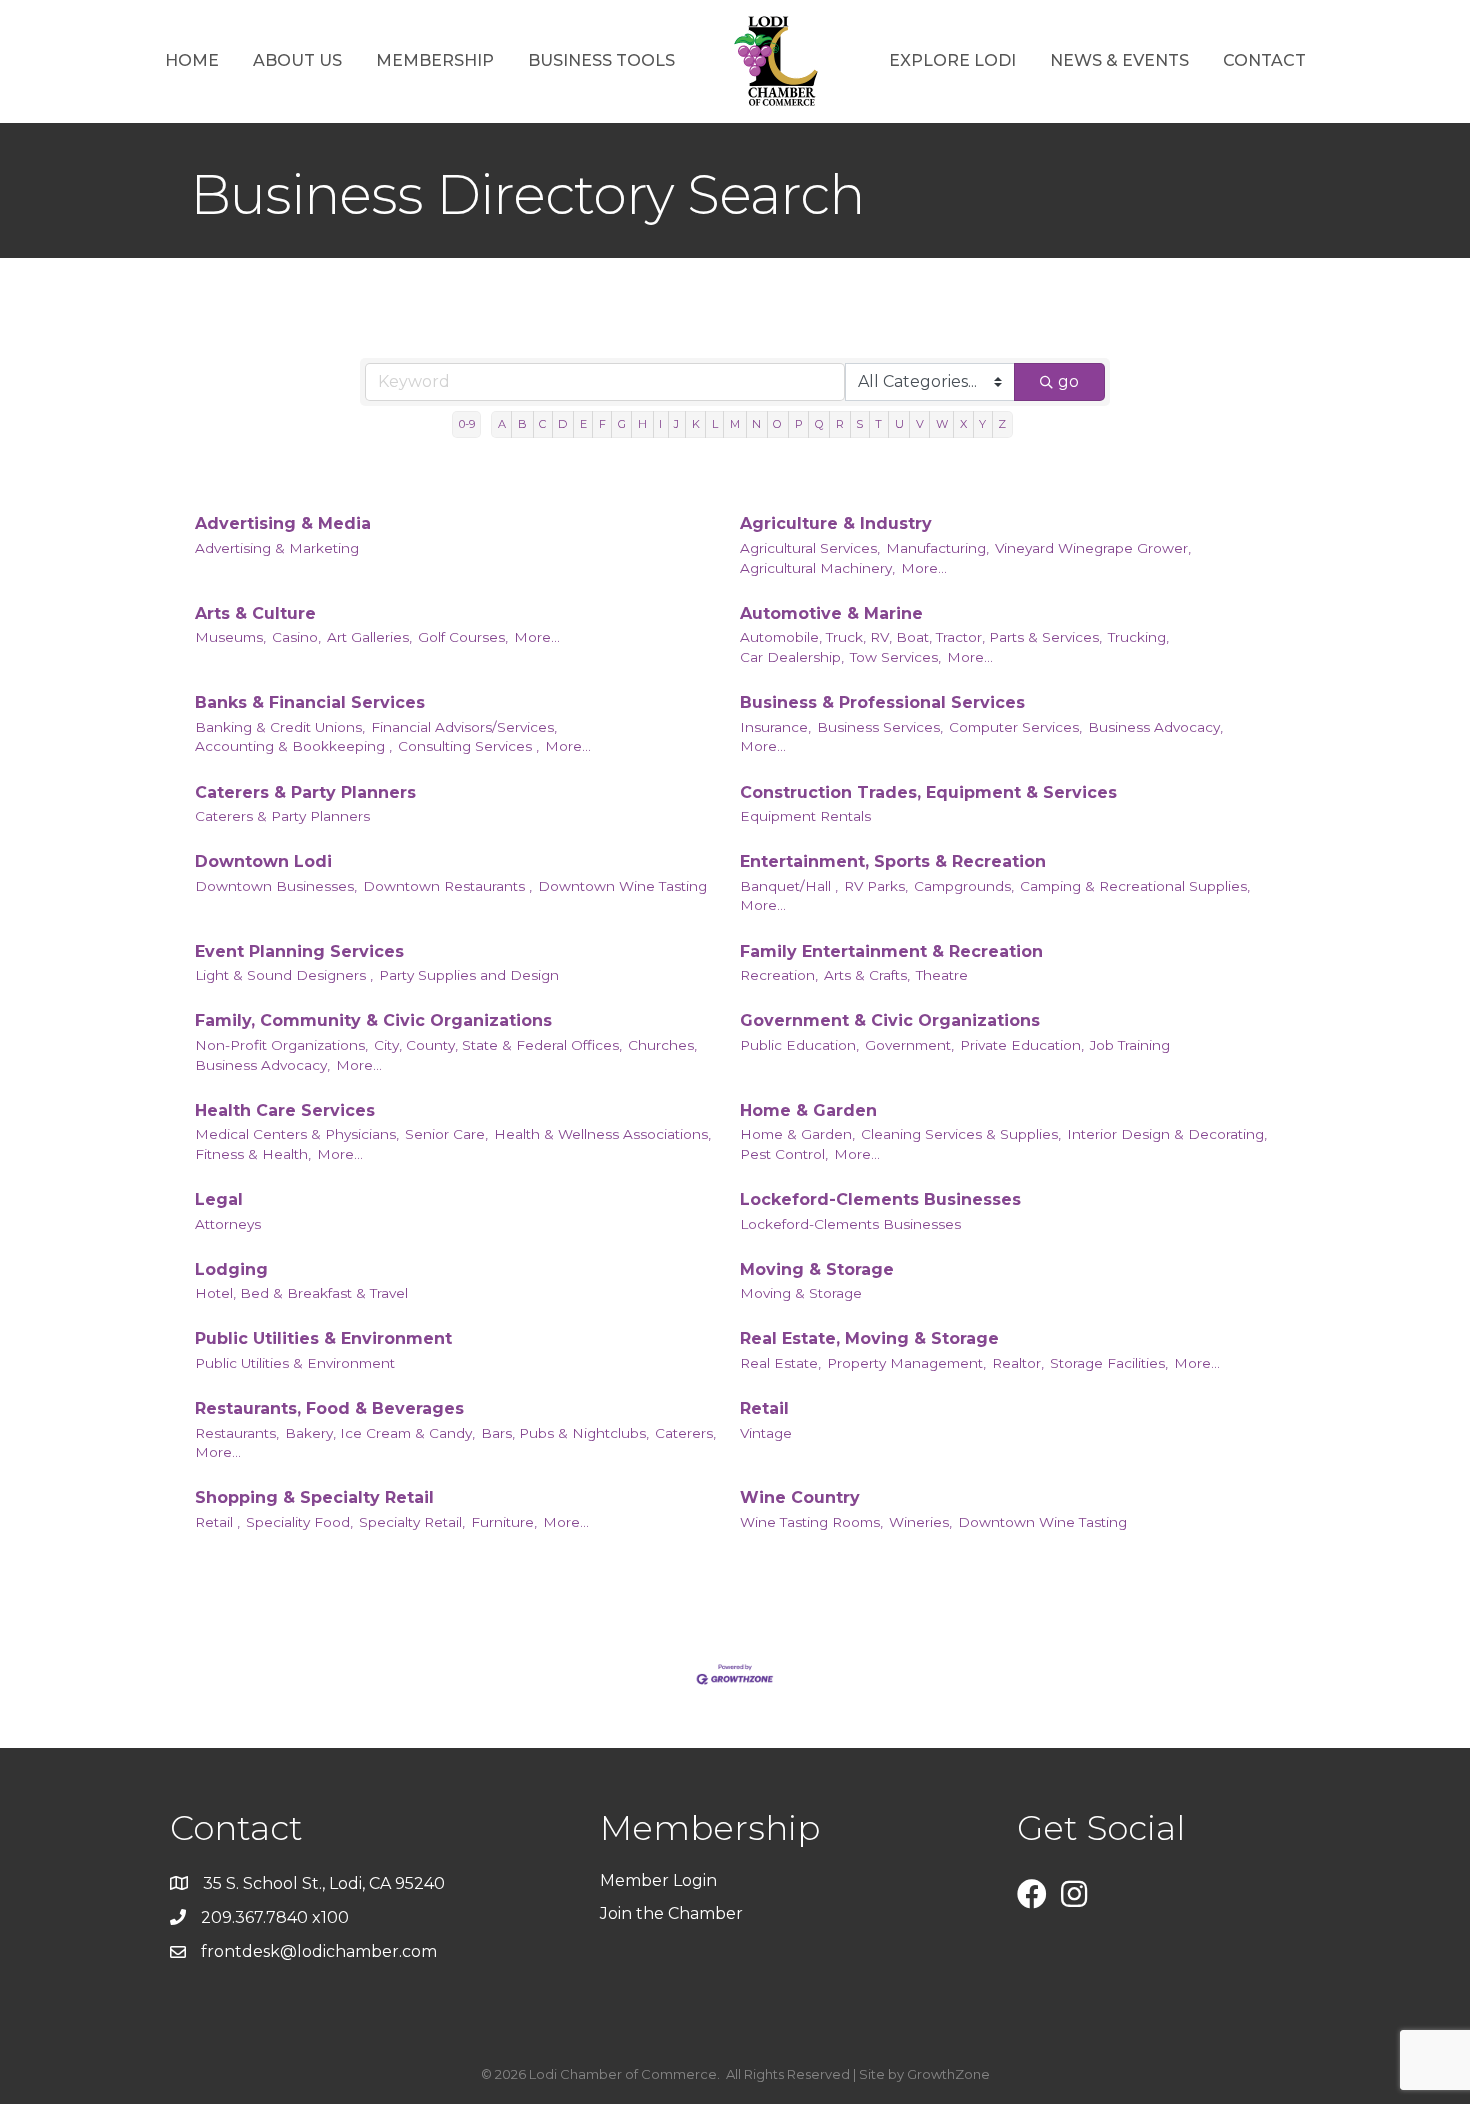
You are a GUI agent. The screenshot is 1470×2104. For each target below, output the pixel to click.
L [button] (715, 424)
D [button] (562, 424)
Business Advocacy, (1155, 727)
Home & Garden (808, 1110)
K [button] (696, 424)
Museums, (230, 637)
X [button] (963, 424)
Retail (764, 1408)
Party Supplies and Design (469, 975)
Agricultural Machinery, (817, 568)
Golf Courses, (463, 637)
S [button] (859, 424)
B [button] (522, 424)
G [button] (622, 424)
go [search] (1068, 381)
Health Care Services (285, 1110)
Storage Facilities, (1109, 1363)
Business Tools (601, 60)
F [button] (602, 424)
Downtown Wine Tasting (622, 886)
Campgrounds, (964, 886)
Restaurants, (237, 1433)
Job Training (1130, 1045)
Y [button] (982, 424)
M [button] (735, 424)
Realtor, (1018, 1363)
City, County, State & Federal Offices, (498, 1045)
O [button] (777, 424)
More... (924, 568)
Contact (1264, 60)
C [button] (542, 424)
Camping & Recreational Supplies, (1135, 886)
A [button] (502, 424)
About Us (297, 60)
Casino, (296, 637)
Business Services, (880, 727)
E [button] (583, 424)
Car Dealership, (792, 657)
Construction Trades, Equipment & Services (928, 792)
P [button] (799, 424)
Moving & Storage (817, 1269)
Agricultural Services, (810, 548)
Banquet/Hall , (789, 886)
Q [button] (819, 424)
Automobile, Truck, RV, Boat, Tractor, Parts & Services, (921, 637)
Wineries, (920, 1522)
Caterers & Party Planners (305, 792)
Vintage (766, 1433)
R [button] (840, 424)
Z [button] (1002, 424)
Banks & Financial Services (310, 702)
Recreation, (779, 975)
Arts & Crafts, (867, 975)
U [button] (899, 424)
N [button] (756, 424)
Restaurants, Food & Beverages (329, 1408)
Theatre (942, 975)
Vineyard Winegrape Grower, (1093, 548)
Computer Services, (1015, 727)
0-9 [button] (467, 424)
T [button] (878, 424)
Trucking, (1138, 637)
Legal (219, 1199)
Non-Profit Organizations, (281, 1045)
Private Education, (1022, 1045)
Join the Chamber (673, 1913)
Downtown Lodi (263, 861)
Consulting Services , (468, 746)
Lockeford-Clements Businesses (880, 1199)
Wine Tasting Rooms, (811, 1522)
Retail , (217, 1522)
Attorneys (228, 1224)
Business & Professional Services (882, 702)
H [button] (642, 424)
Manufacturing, (937, 548)
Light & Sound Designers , (284, 975)
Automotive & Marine (831, 613)
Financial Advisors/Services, (464, 727)
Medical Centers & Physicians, (297, 1134)
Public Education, (799, 1045)
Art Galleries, (369, 637)
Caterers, (685, 1433)
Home (192, 60)
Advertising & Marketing (277, 548)
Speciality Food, (299, 1522)
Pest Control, (784, 1154)
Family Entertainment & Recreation (891, 951)
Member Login (658, 1880)
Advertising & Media (283, 523)
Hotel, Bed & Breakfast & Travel (301, 1293)
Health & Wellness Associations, (602, 1134)
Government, (909, 1045)
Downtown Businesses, (276, 886)
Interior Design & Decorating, (1167, 1134)
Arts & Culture (255, 613)
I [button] (660, 424)
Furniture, (504, 1522)
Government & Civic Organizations (890, 1020)
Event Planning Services (299, 951)
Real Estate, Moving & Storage (869, 1338)
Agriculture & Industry (836, 523)
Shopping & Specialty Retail (314, 1497)
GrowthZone (948, 2074)
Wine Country (800, 1497)
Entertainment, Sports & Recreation (893, 861)
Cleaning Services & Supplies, (961, 1134)
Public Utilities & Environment (323, 1338)
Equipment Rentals (805, 816)
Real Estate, (780, 1363)
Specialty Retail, (412, 1522)
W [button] (942, 424)
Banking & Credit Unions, (280, 727)
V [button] (920, 424)
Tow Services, (895, 657)
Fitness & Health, (253, 1154)
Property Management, (906, 1363)
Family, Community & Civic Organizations (373, 1020)
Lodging (231, 1269)
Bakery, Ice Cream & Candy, (380, 1433)
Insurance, (775, 727)
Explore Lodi (952, 60)
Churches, (662, 1045)
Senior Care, (446, 1134)
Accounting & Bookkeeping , (293, 746)
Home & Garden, (797, 1134)
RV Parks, (876, 886)
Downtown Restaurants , (447, 886)
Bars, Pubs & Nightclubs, (565, 1433)
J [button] (676, 424)
